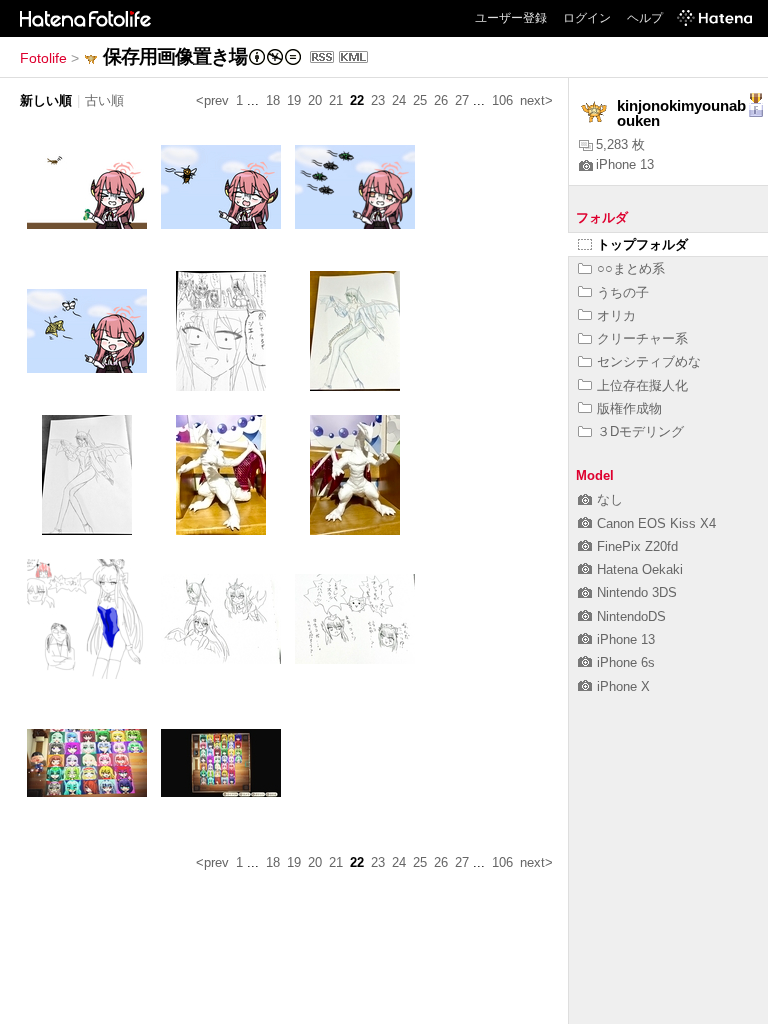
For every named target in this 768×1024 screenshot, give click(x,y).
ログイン (587, 18)
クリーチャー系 (642, 338)
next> (536, 100)
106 (502, 100)
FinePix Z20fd (637, 546)
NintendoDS (631, 616)
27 (462, 100)
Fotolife (43, 58)
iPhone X (623, 686)
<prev (212, 100)
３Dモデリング (640, 431)
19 (294, 100)
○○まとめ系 (631, 268)
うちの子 (623, 292)
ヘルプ (645, 18)
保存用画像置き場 (175, 56)
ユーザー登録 (511, 18)
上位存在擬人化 (642, 385)
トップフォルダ (642, 244)
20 (315, 100)
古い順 (104, 100)
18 (273, 100)
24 (399, 100)
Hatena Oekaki (640, 569)
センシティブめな (649, 361)
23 (378, 100)
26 (441, 100)
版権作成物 (629, 408)
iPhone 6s (626, 662)
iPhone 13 (625, 164)
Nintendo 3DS (637, 592)
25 (420, 100)
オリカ (616, 315)
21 (336, 100)
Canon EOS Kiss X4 (656, 523)
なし (610, 499)
